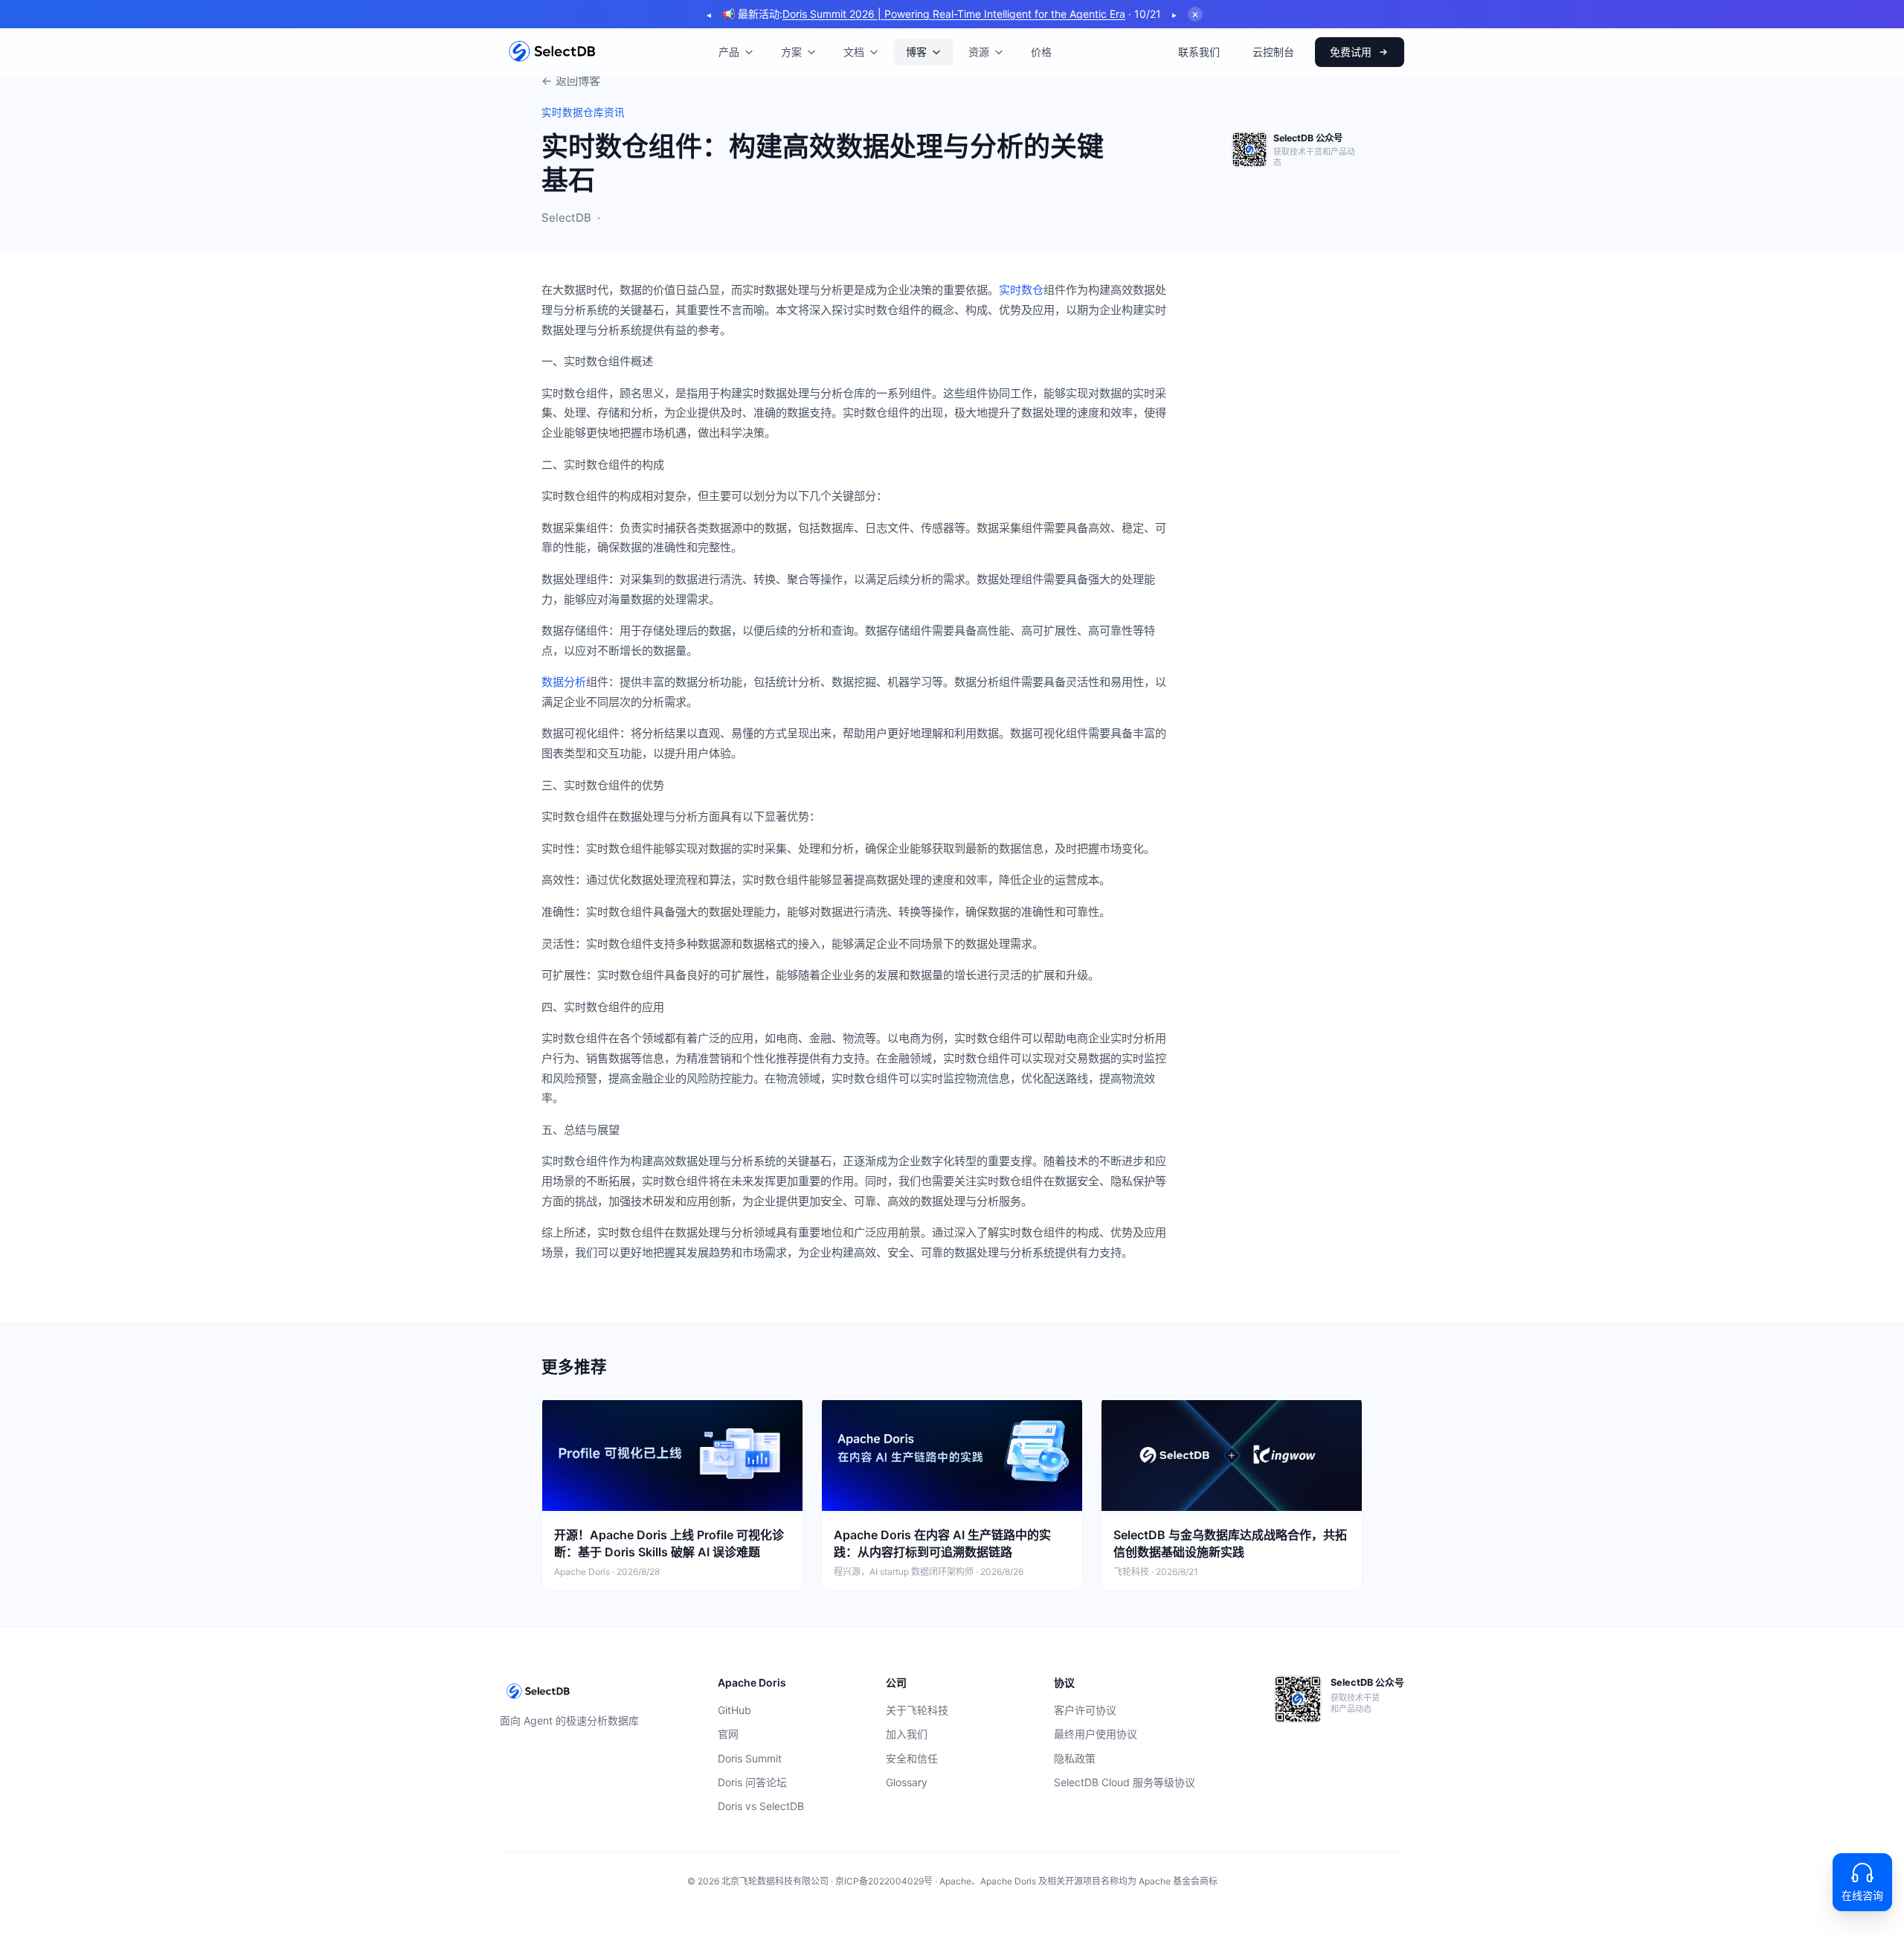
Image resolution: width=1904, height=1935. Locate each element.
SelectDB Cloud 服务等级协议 (1125, 1782)
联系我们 (1199, 52)
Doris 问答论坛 (752, 1782)
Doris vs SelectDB (761, 1806)
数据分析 (564, 682)
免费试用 (1351, 52)
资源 (979, 52)
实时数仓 (1021, 290)
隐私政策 (1075, 1758)
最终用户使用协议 (1096, 1734)
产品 (729, 52)
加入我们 (907, 1734)
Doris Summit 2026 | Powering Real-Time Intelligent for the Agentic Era (954, 14)
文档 (854, 52)
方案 (791, 52)
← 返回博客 (571, 81)
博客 (916, 52)
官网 (728, 1734)
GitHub (734, 1710)
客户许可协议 (1085, 1710)
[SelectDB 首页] (552, 52)
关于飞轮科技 (917, 1710)
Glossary (907, 1782)
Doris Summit (750, 1758)
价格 (1041, 52)
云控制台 (1273, 52)
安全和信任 (912, 1758)
